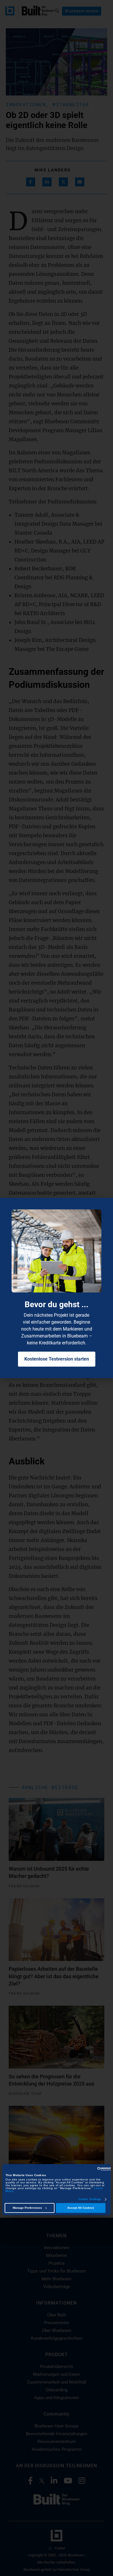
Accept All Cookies (81, 2208)
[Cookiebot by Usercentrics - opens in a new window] (85, 2169)
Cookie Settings (90, 2199)
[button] (105, 1206)
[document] (57, 1288)
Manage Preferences (27, 2208)
